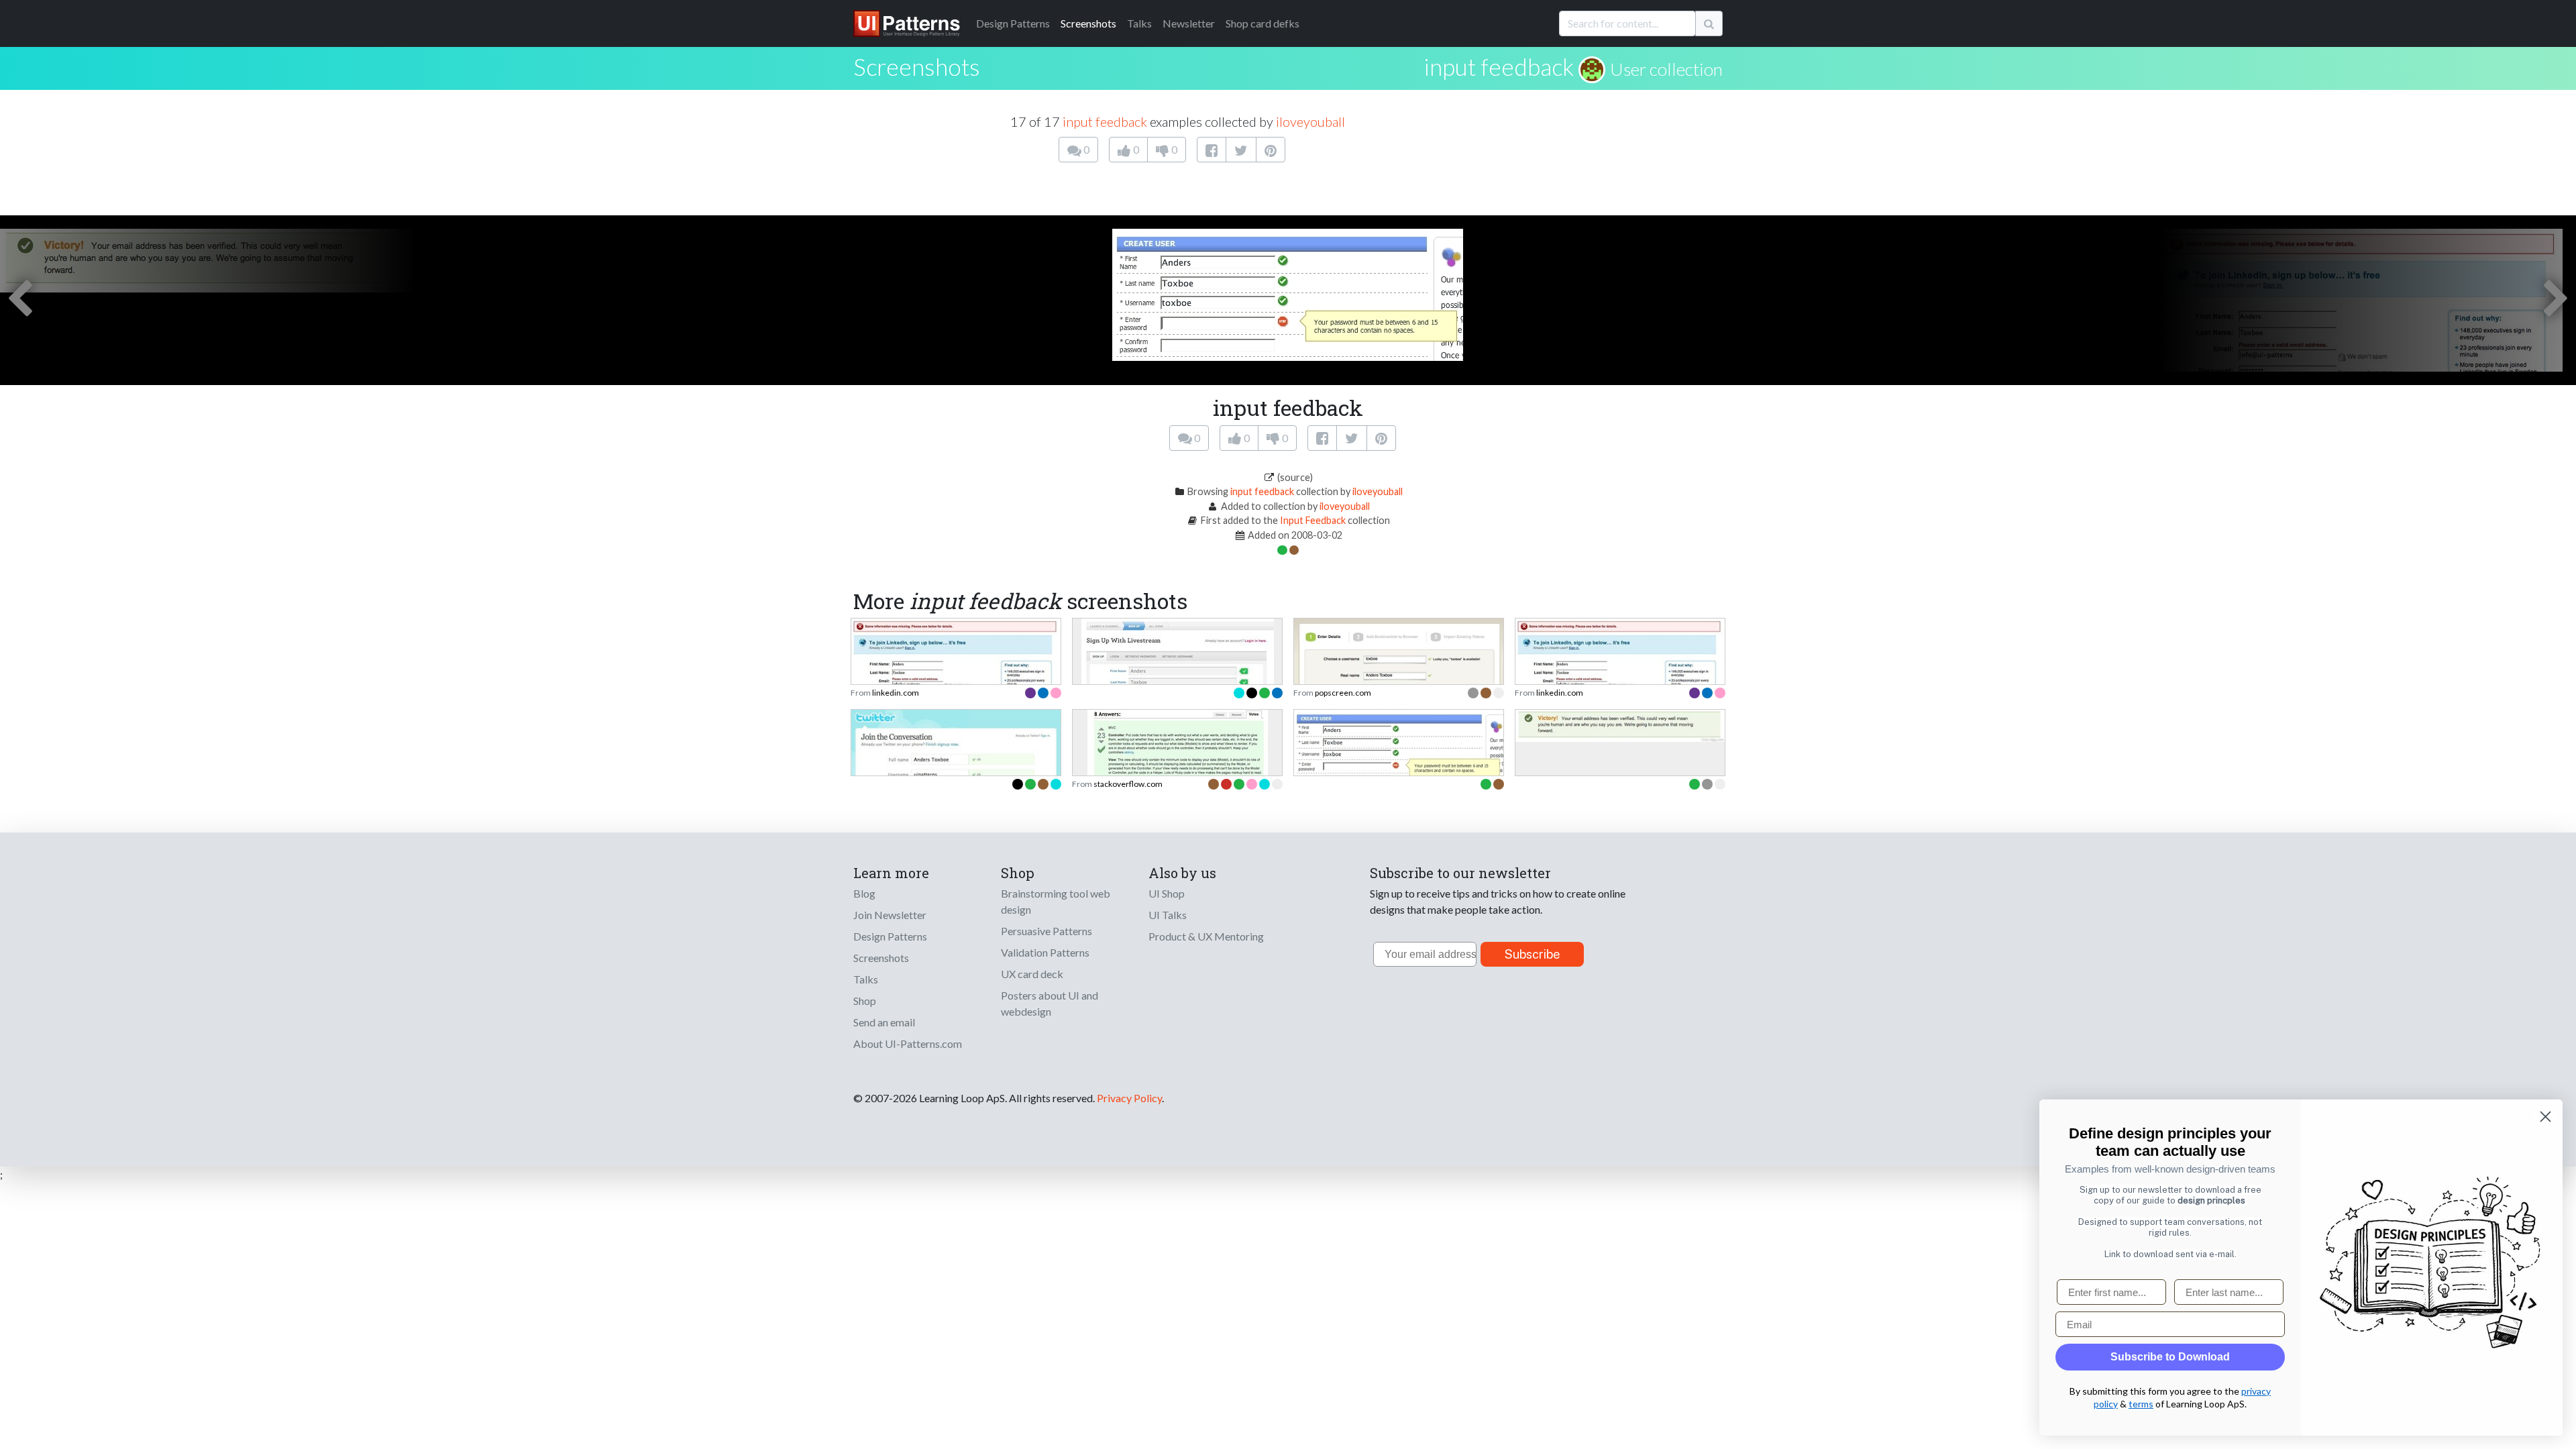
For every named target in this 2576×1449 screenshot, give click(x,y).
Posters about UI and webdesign (1050, 1003)
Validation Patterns (1045, 952)
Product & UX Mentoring (1206, 936)
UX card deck (1032, 974)
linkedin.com (896, 693)
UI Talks (1168, 915)
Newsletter (1189, 23)
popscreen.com (1343, 693)
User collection (1666, 69)
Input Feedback (1313, 520)
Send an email (884, 1022)
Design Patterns (890, 936)
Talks (1139, 23)
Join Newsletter (890, 915)
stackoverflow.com (1128, 784)
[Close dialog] (2545, 1117)
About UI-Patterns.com (908, 1043)
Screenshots (1088, 23)
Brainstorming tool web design (1056, 901)
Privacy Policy (1129, 1098)
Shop (865, 1001)
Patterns (1013, 23)
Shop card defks (1263, 23)
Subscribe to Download (2170, 1357)
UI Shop (1167, 893)
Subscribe (1533, 954)
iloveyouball (1310, 121)
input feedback (1499, 66)
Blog (864, 893)
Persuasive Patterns (1046, 931)
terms (2141, 1404)
